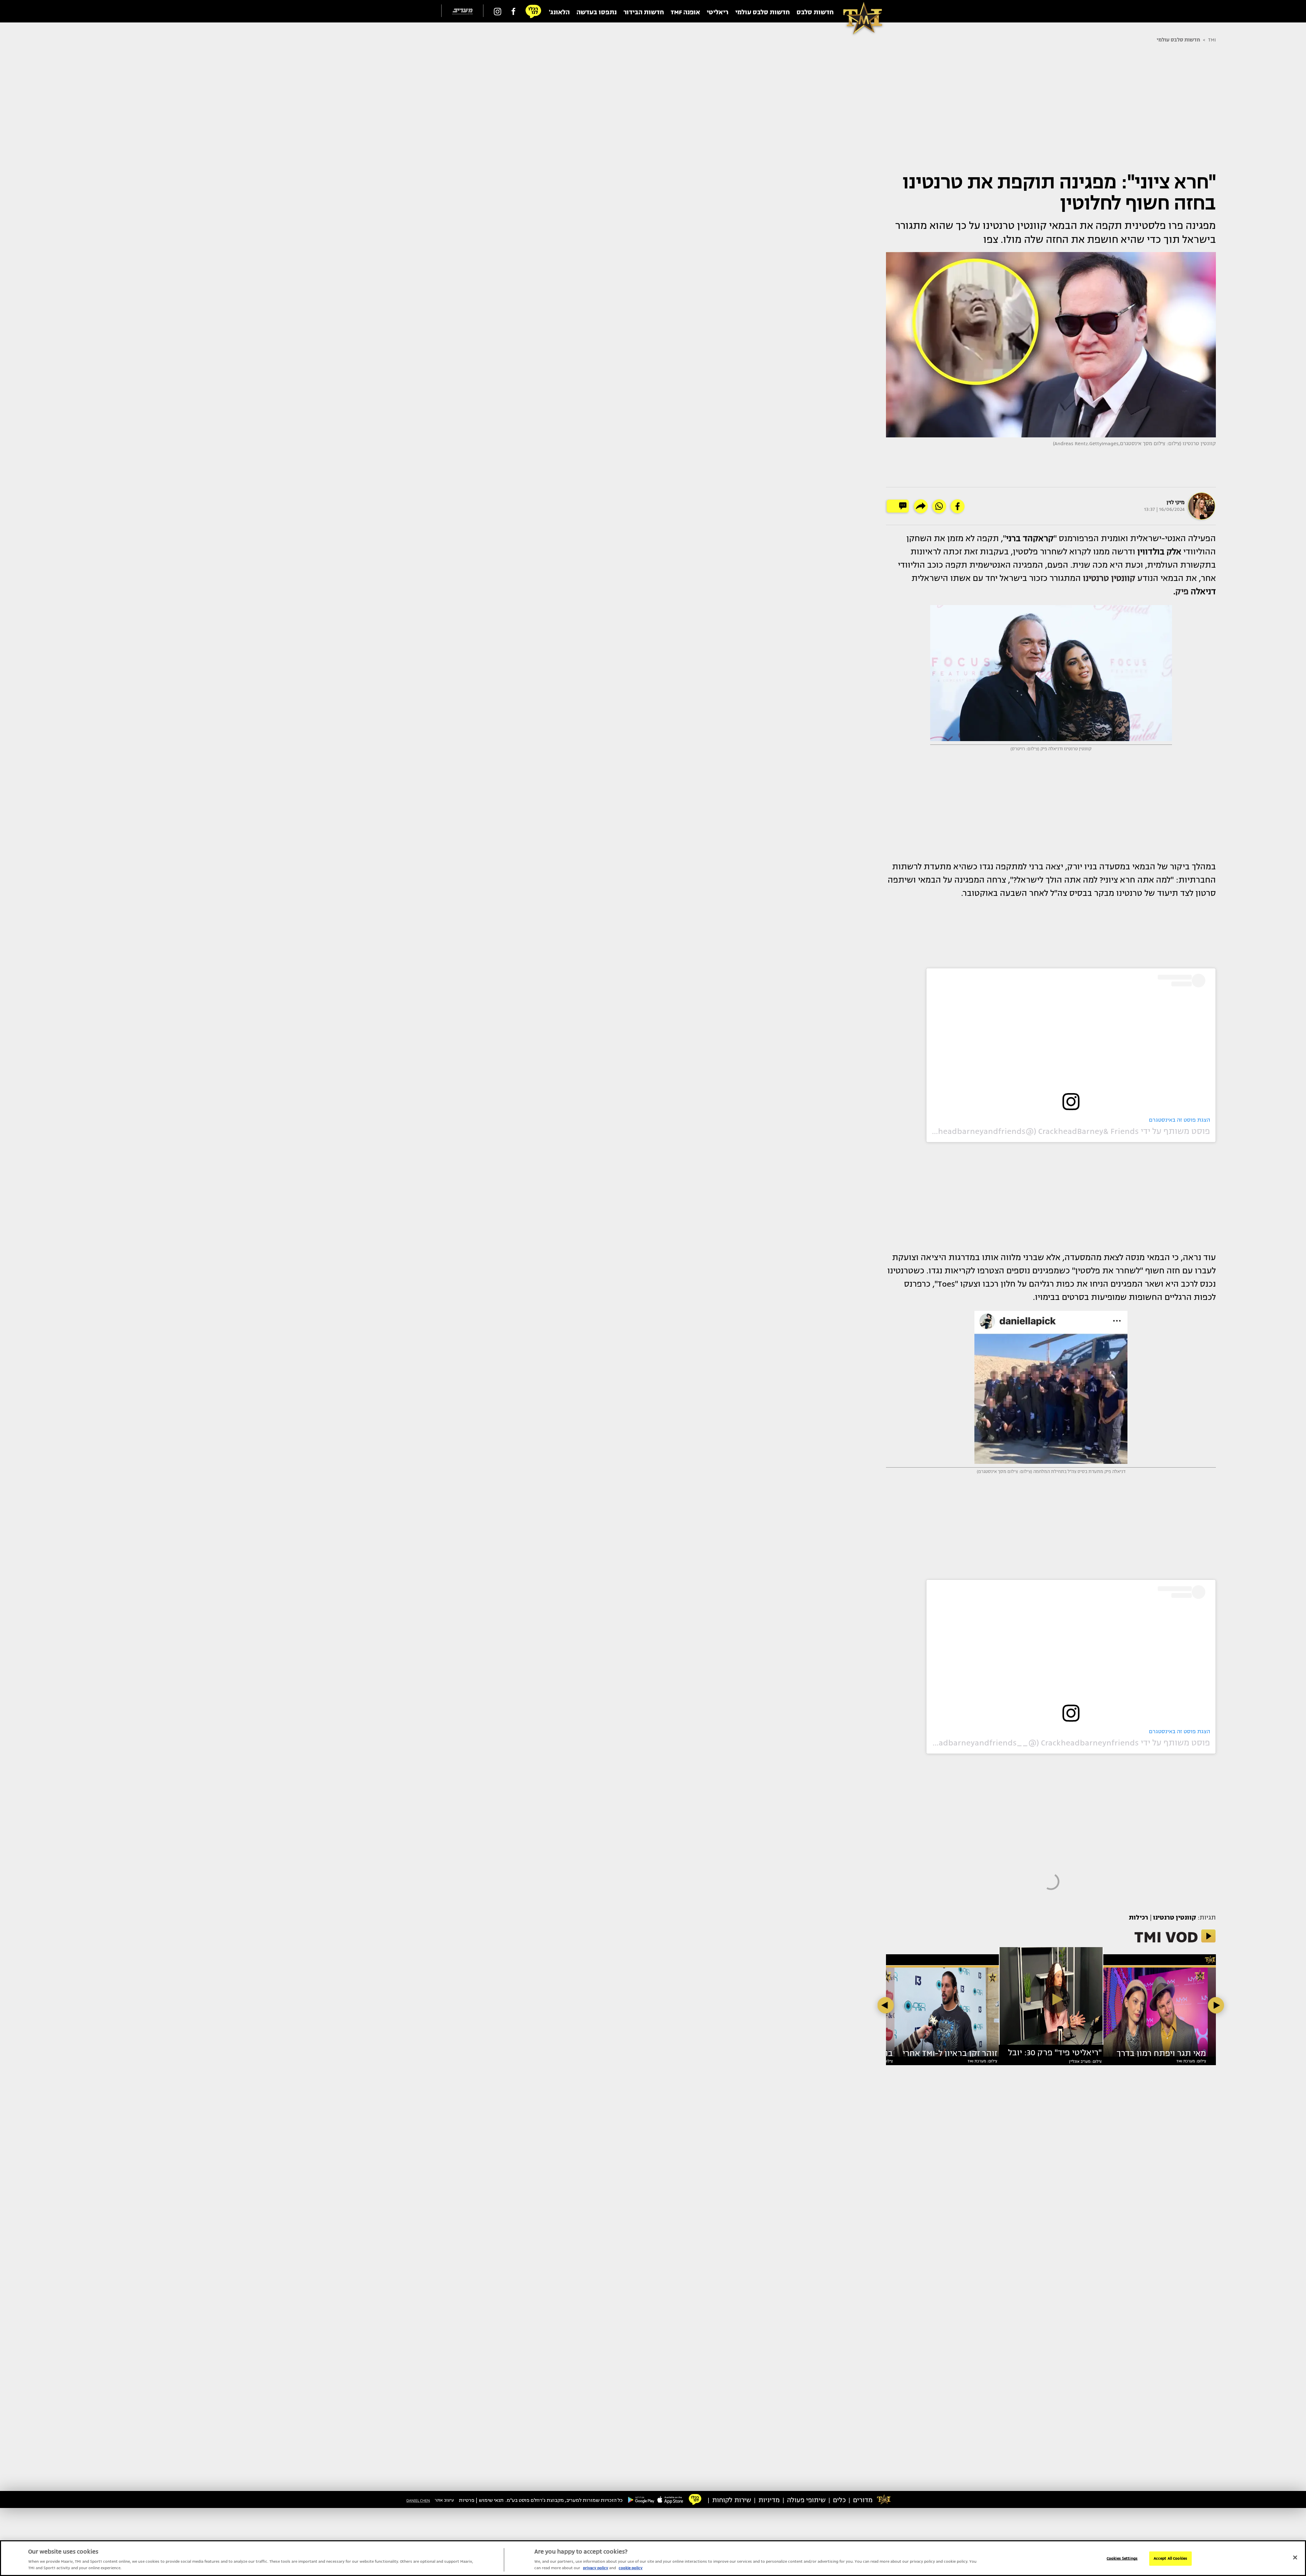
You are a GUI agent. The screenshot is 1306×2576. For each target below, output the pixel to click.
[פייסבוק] (513, 11)
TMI (1212, 40)
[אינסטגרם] (498, 11)
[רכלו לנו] (533, 11)
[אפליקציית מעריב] (670, 2499)
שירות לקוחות (732, 2500)
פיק (1183, 591)
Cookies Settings (1122, 2558)
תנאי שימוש (491, 2500)
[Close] (1295, 2558)
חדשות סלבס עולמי (1178, 40)
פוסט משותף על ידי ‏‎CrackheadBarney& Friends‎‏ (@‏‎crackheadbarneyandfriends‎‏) (1063, 1131)
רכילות (1139, 1918)
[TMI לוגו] (859, 11)
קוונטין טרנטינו (1175, 1918)
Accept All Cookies (1170, 2558)
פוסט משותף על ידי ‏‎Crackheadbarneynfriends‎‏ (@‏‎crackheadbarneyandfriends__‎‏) (1059, 1743)
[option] (1051, 1999)
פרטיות (467, 2500)
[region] (653, 2558)
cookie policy (631, 2568)
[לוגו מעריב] (462, 11)
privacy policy (596, 2568)
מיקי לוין (1176, 502)
